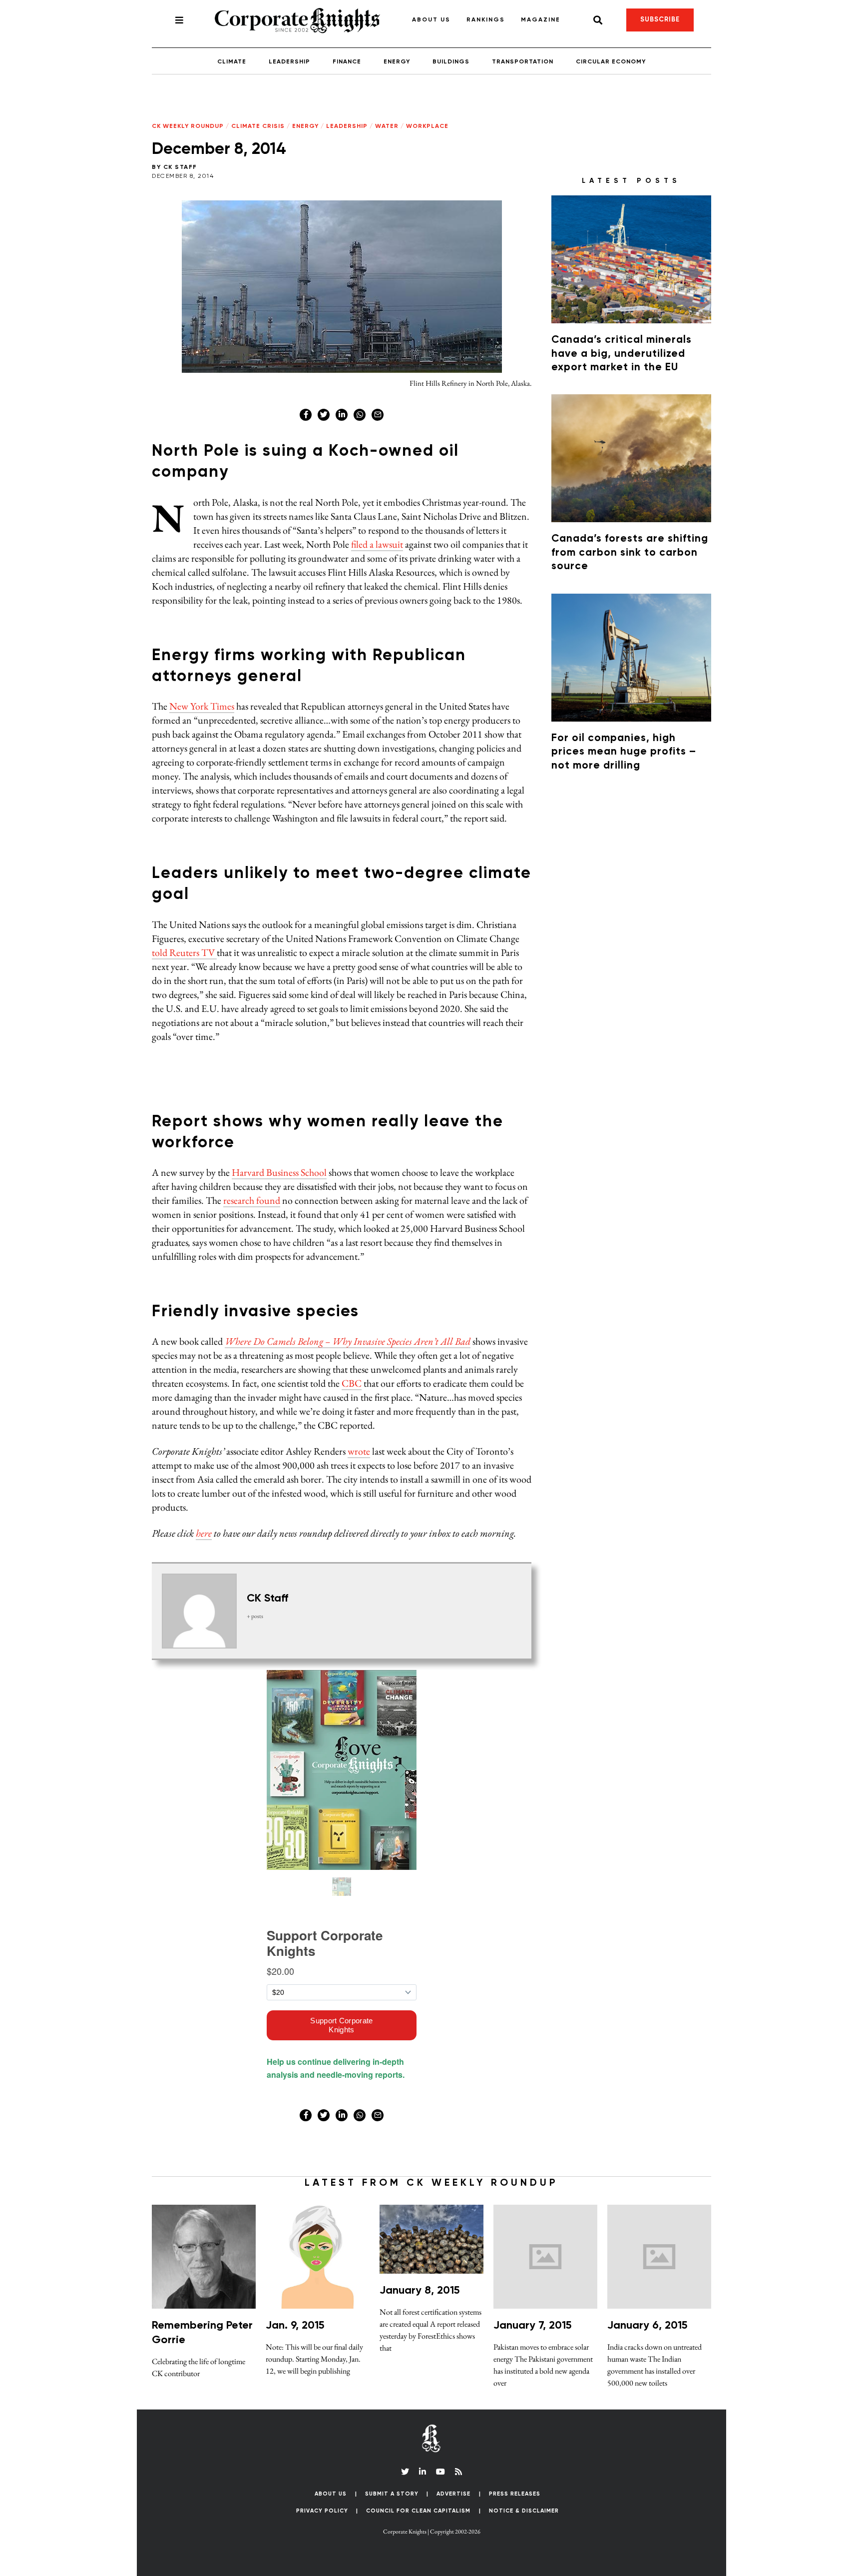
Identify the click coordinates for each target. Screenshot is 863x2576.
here (204, 1533)
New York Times (202, 706)
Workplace (427, 126)
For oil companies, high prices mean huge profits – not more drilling (624, 752)
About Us (431, 20)
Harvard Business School (279, 1172)
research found (252, 1200)
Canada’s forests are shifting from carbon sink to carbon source (630, 553)
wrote (359, 1451)
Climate (232, 62)
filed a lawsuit (377, 544)
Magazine (541, 20)
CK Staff (180, 167)
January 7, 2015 (532, 2326)
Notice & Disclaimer (524, 2511)
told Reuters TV (184, 952)
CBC (352, 1383)
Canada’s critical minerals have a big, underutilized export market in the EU (622, 354)
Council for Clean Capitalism (418, 2511)
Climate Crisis (258, 126)
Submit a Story (392, 2494)
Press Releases (515, 2494)
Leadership (289, 62)
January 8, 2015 (420, 2291)
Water (387, 126)
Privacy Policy (322, 2511)
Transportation (523, 62)
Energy (397, 62)
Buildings (451, 62)
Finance (347, 62)
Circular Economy (611, 62)
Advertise (453, 2494)
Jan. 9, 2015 (295, 2326)
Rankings (486, 20)
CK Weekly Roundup (188, 126)
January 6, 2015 (647, 2326)
